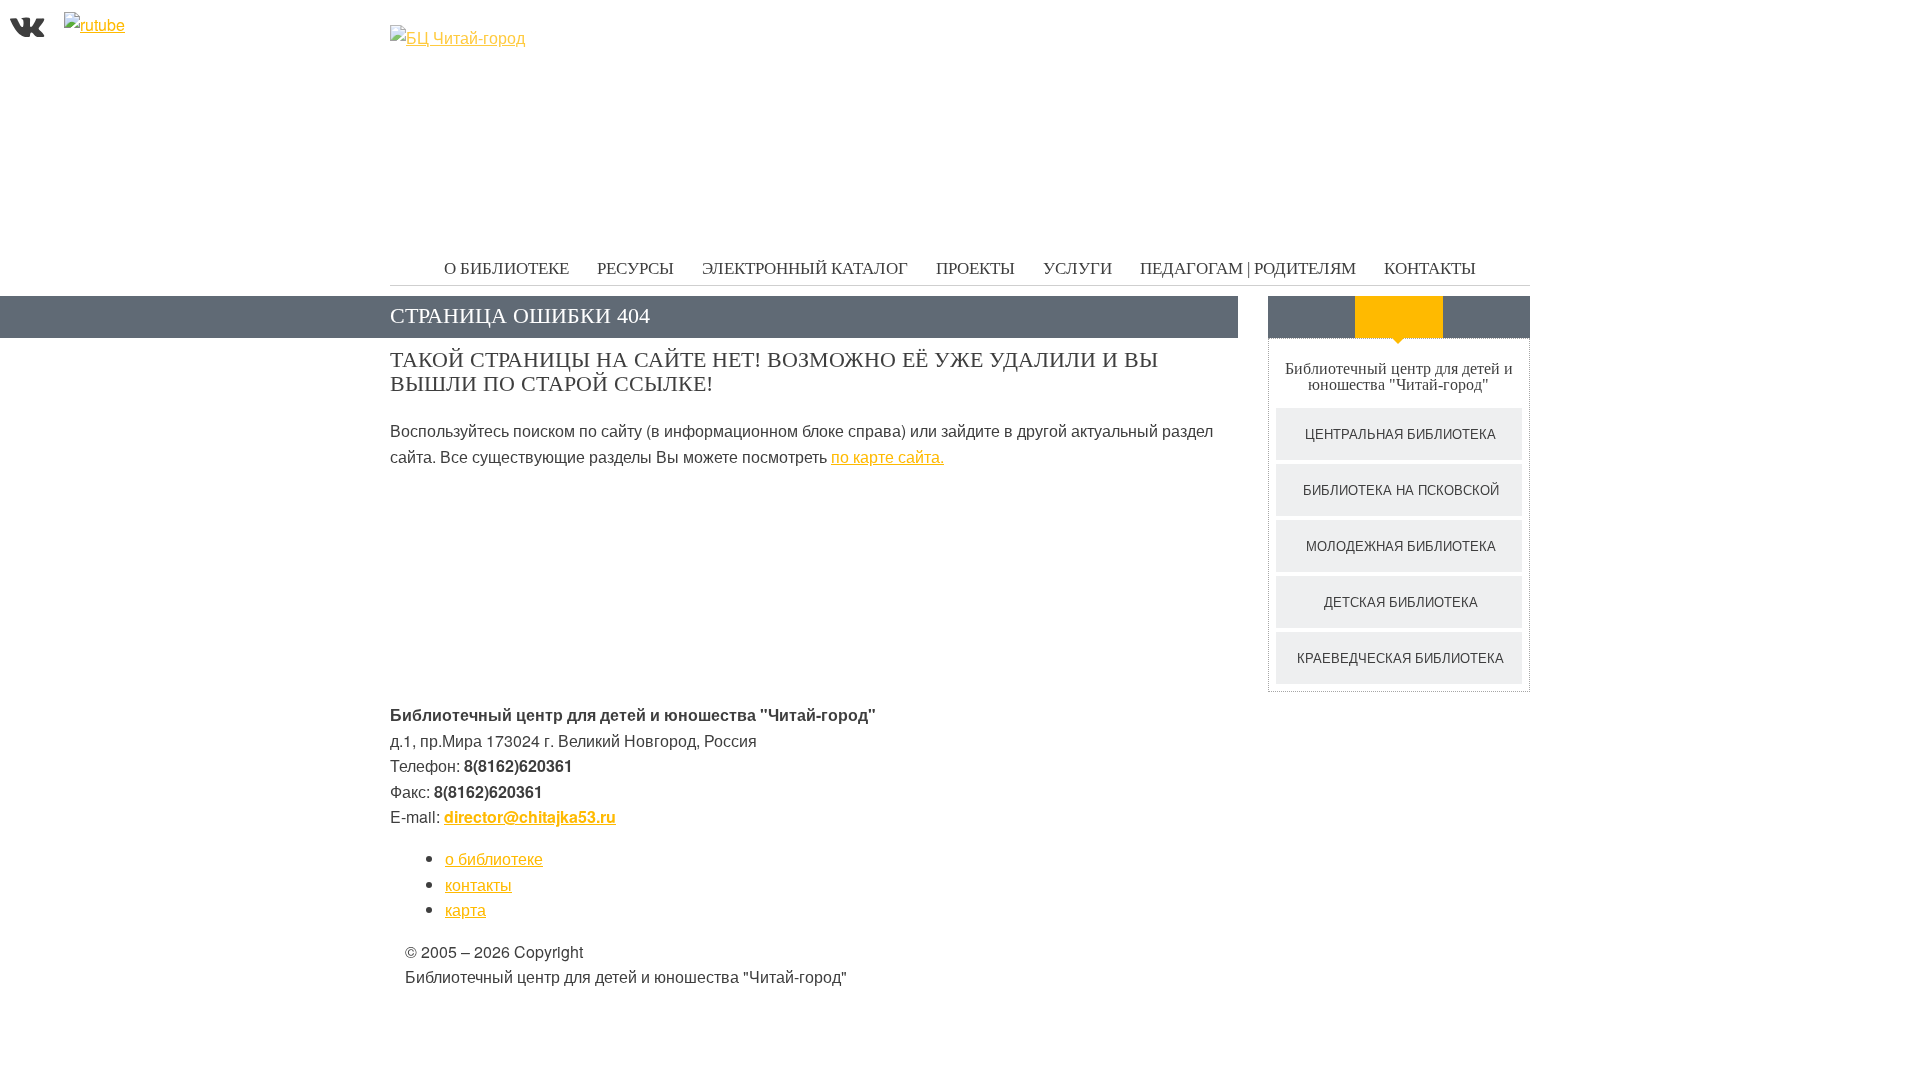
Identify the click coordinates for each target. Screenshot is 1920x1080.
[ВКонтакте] (27, 24)
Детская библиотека (1401, 601)
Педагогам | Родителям (1248, 268)
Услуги (1077, 268)
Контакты (1430, 268)
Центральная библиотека (1400, 433)
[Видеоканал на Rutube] (94, 24)
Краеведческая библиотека (1400, 657)
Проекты (975, 268)
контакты (478, 884)
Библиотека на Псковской (1401, 489)
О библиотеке (506, 268)
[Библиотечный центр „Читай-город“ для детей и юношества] (540, 38)
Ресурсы (635, 268)
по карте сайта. (887, 456)
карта (465, 909)
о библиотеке (494, 858)
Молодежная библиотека (1401, 545)
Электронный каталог (805, 268)
